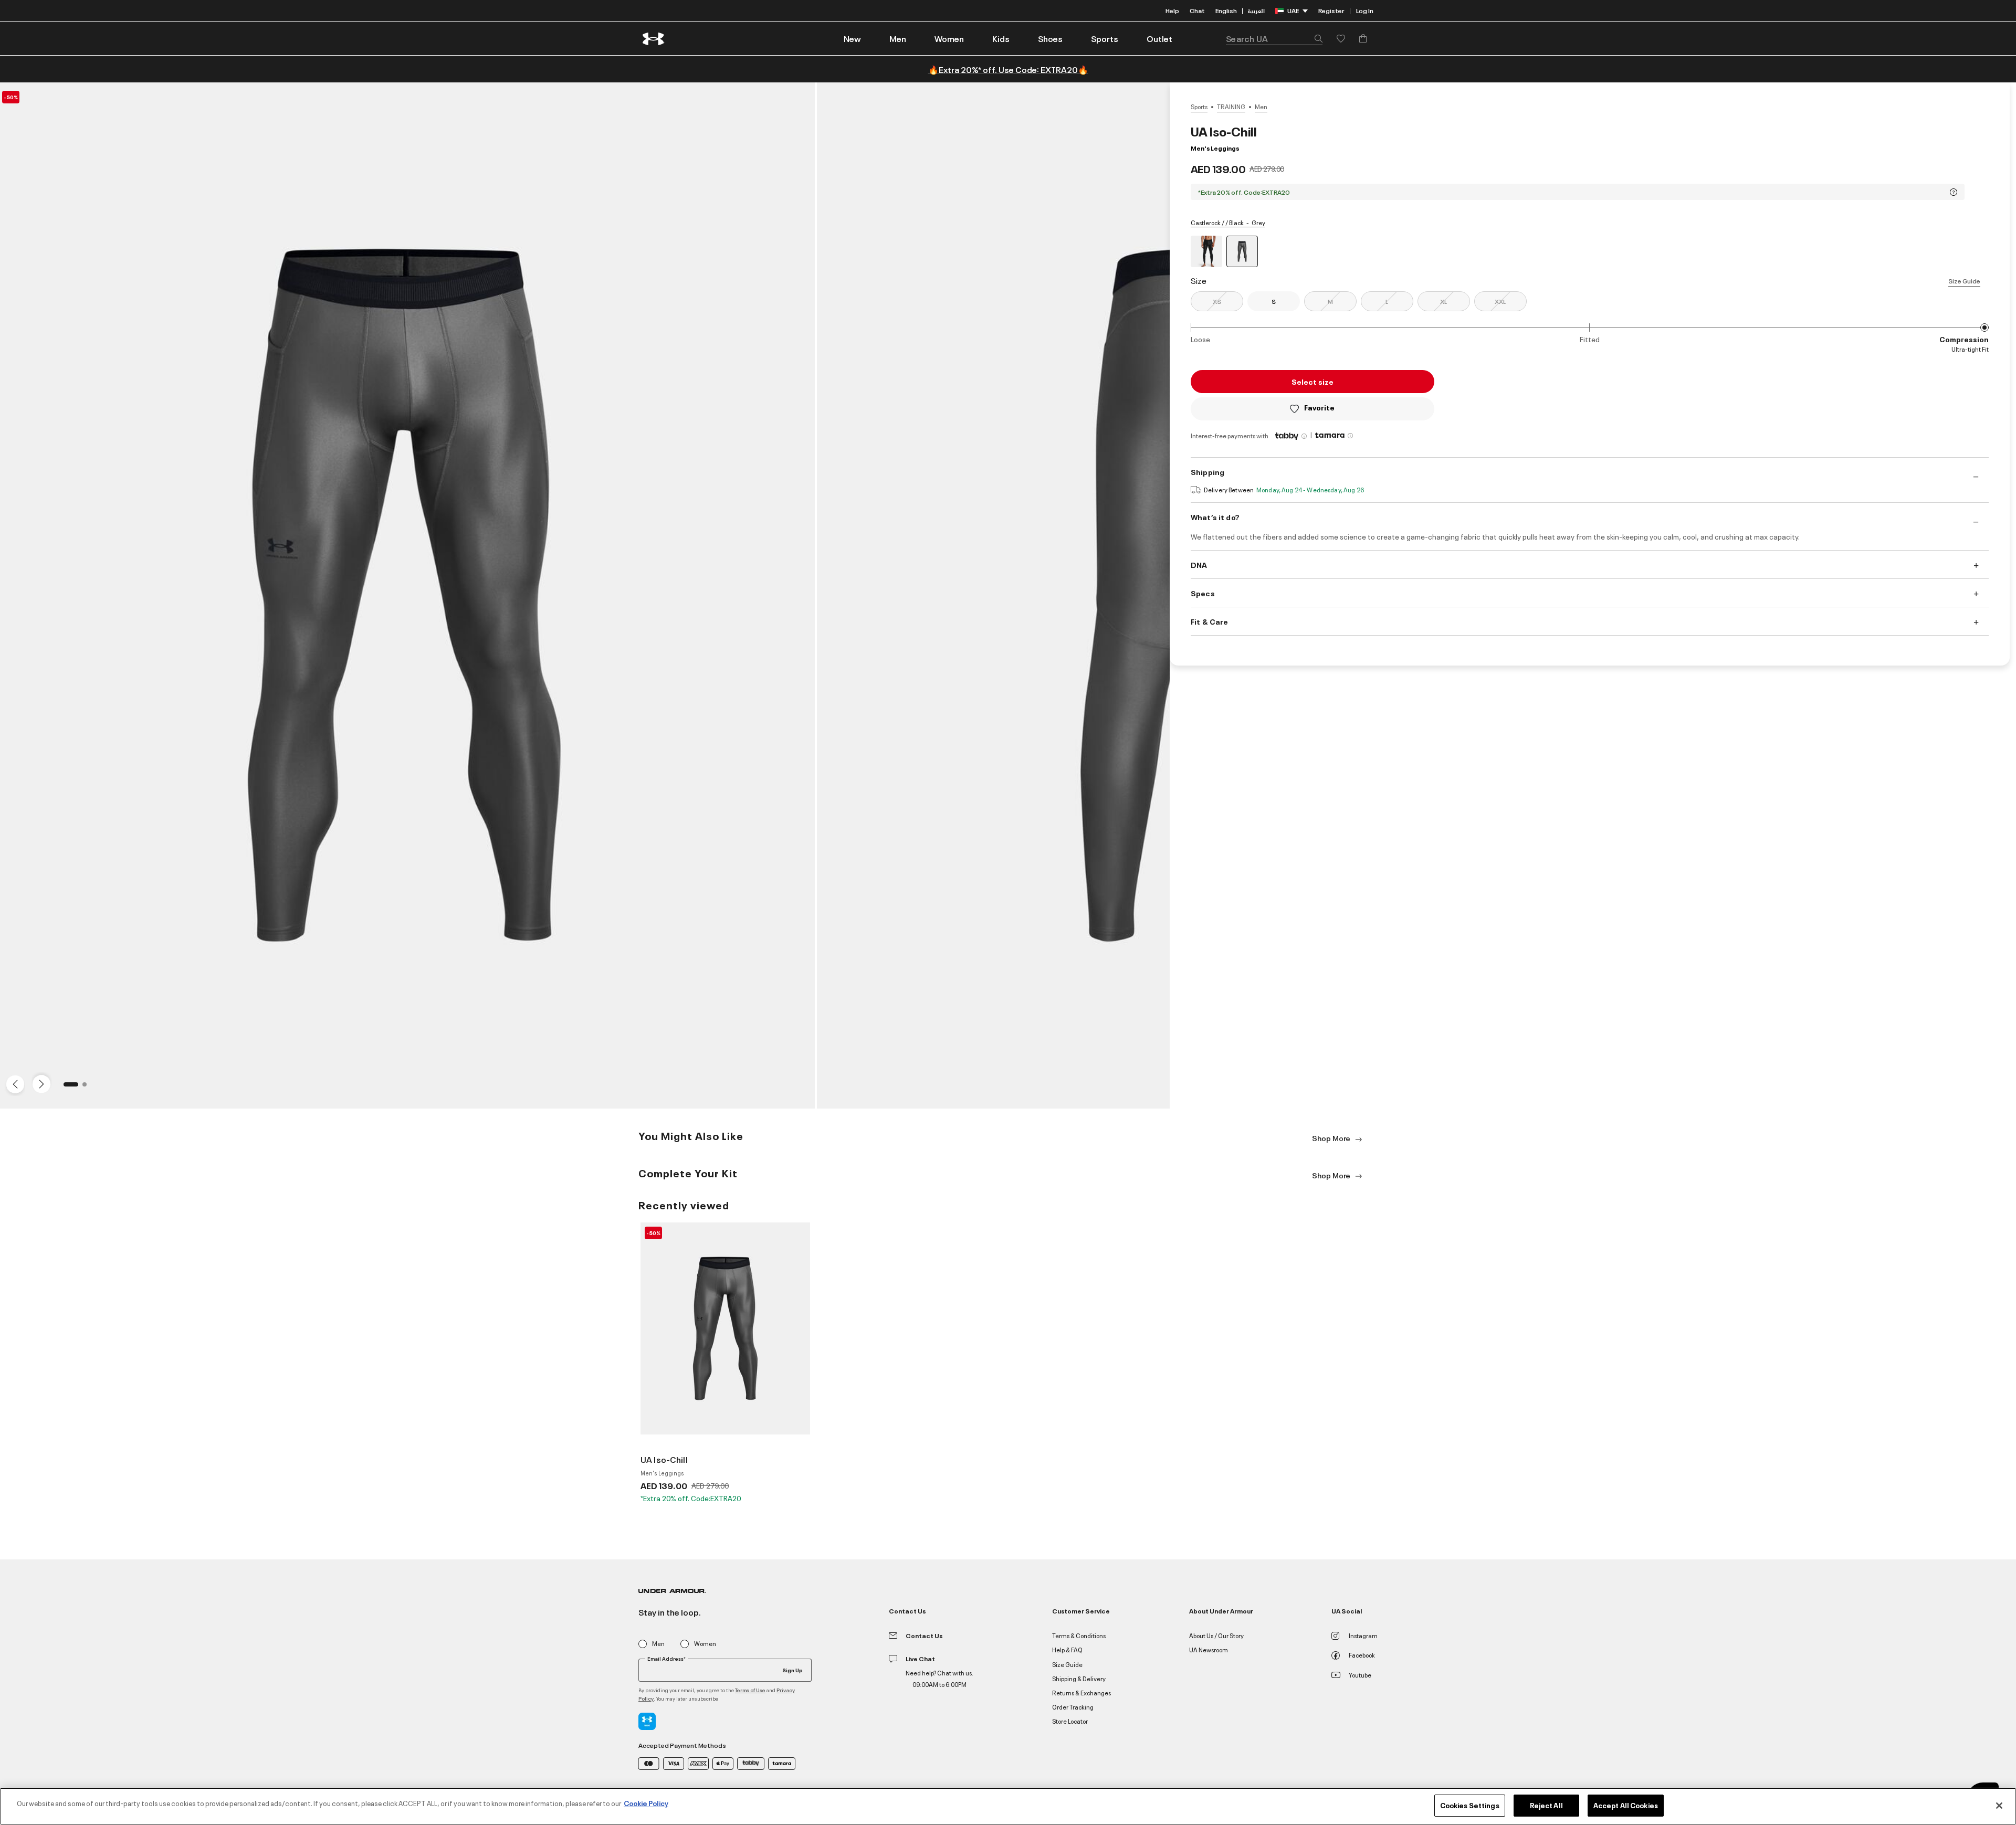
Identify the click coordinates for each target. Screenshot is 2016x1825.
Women (705, 1644)
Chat (1197, 10)
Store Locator (1070, 1721)
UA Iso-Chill (664, 1459)
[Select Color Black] (1206, 251)
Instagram (1363, 1635)
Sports (1199, 107)
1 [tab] (69, 1088)
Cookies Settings (1470, 1805)
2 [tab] (88, 1088)
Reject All (1546, 1805)
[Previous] (13, 1083)
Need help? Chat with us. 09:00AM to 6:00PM (939, 1678)
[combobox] (1274, 38)
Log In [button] (1365, 10)
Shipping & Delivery (1079, 1678)
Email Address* (666, 1659)
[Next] (40, 1083)
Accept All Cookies (1626, 1805)
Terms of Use (750, 1690)
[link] (852, 38)
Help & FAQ (1067, 1649)
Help (1172, 10)
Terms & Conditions (1079, 1635)
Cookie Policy (646, 1803)
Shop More (1332, 1138)
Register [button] (1331, 10)
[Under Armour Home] (654, 39)
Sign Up (792, 1670)
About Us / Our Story (1216, 1635)
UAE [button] (1293, 10)
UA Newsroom (1209, 1649)
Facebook (1362, 1655)
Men (1261, 107)
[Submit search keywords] (1316, 38)
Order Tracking (1073, 1707)
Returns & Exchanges (1081, 1692)
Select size (1312, 381)
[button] (898, 38)
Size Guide (1964, 281)
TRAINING (1231, 107)
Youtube (1360, 1675)
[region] (1008, 1806)
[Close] (1999, 1806)
